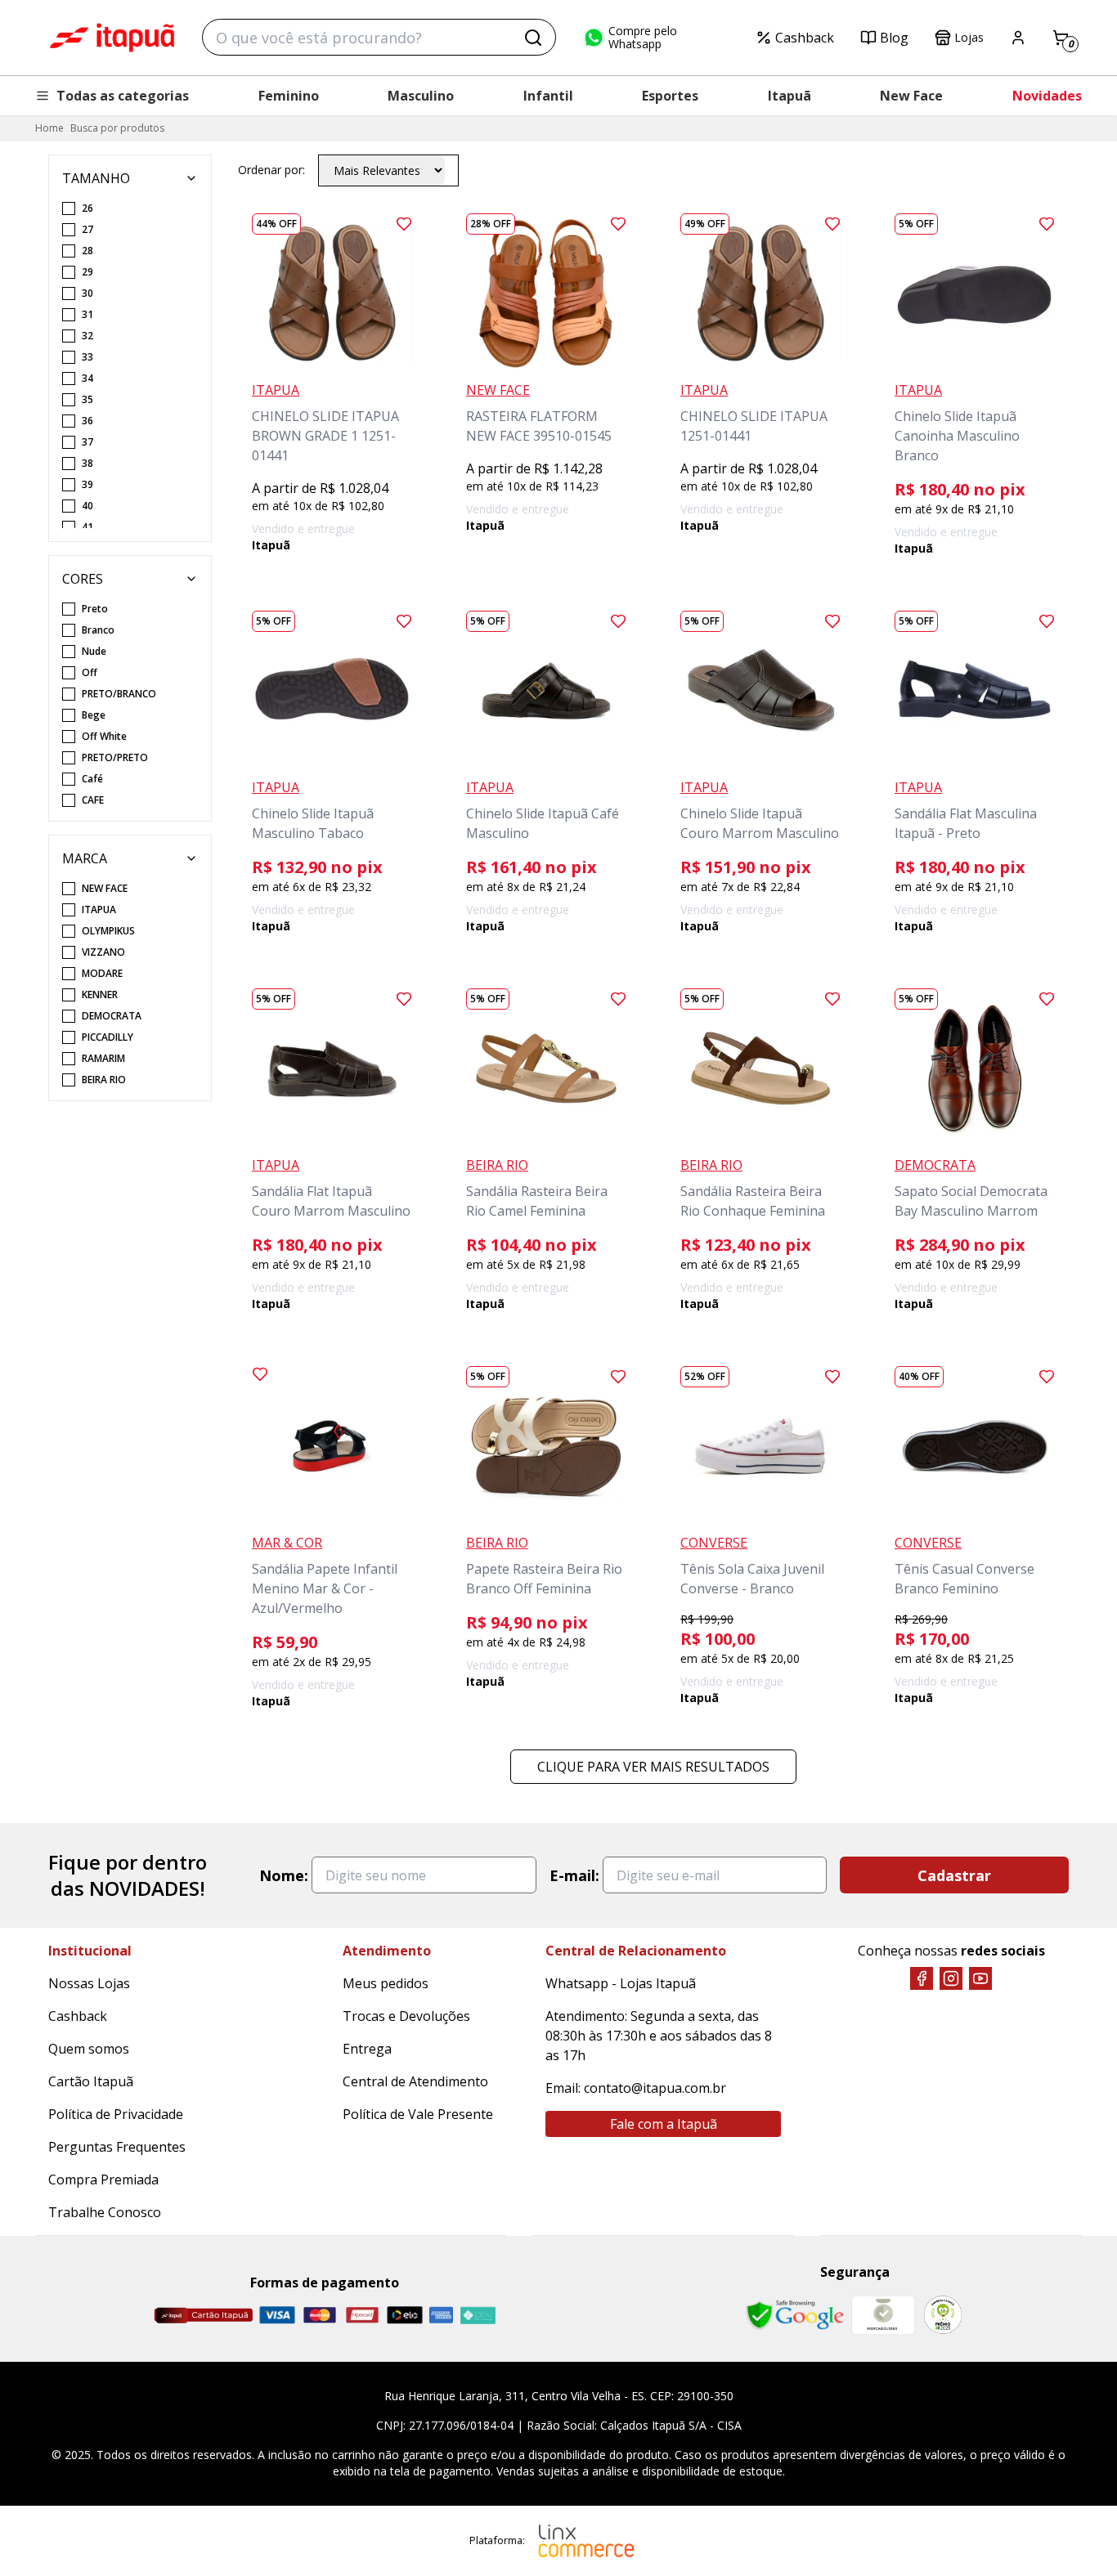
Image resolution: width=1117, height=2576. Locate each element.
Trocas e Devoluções (406, 2016)
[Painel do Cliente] (1018, 38)
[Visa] (277, 2315)
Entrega (367, 2049)
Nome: (284, 1875)
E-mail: (574, 1875)
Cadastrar (954, 1875)
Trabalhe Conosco (105, 2212)
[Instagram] (951, 1978)
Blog (894, 38)
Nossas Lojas (89, 1983)
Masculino (421, 96)
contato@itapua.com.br (655, 2088)
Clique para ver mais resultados (653, 1767)
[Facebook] (922, 1978)
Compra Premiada (103, 2180)
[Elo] (405, 2315)
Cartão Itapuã (91, 2081)
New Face (911, 96)
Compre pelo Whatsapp (643, 38)
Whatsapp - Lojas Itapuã (621, 1983)
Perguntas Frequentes (117, 2147)
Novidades (1047, 96)
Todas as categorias (123, 96)
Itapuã (790, 96)
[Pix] (478, 2315)
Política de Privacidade (116, 2114)
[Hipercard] (362, 2315)
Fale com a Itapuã (664, 2124)
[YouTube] (980, 1978)
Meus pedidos (386, 1983)
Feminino (289, 96)
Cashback (805, 38)
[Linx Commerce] (586, 2541)
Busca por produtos (117, 128)
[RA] (943, 2315)
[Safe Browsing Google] (795, 2315)
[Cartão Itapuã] (203, 2315)
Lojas (969, 37)
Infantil (548, 96)
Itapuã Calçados (112, 38)
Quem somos (89, 2049)
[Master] (320, 2315)
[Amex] (441, 2315)
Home (49, 128)
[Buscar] (533, 38)
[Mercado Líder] (883, 2315)
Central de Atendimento (415, 2081)
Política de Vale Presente (418, 2114)
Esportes (670, 96)
